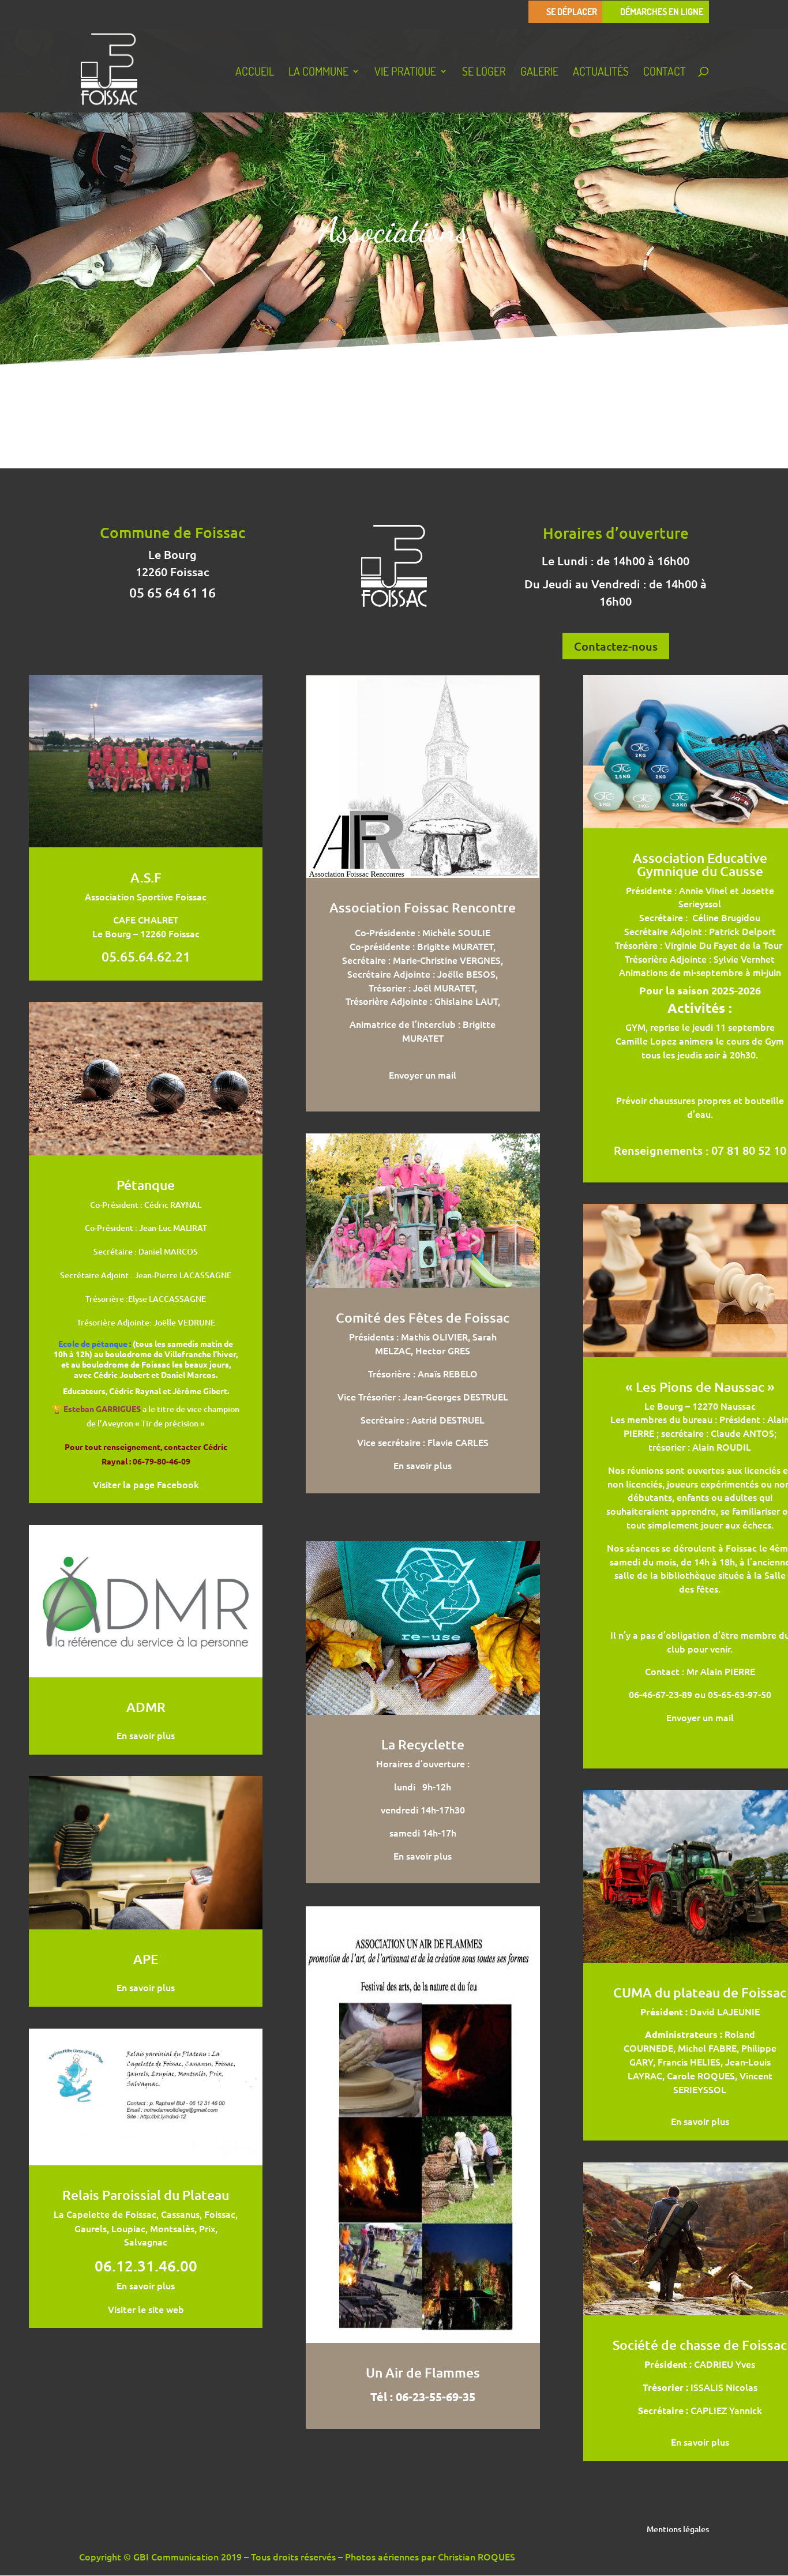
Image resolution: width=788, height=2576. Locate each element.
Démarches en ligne (662, 12)
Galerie (539, 73)
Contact (665, 73)
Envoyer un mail (423, 1075)
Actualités (601, 73)
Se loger (484, 73)
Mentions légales (678, 2530)
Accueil (255, 73)
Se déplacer (572, 12)
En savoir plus (146, 1735)
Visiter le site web (146, 2309)
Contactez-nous (616, 646)
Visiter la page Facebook (146, 1484)
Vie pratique (405, 73)
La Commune (318, 73)
